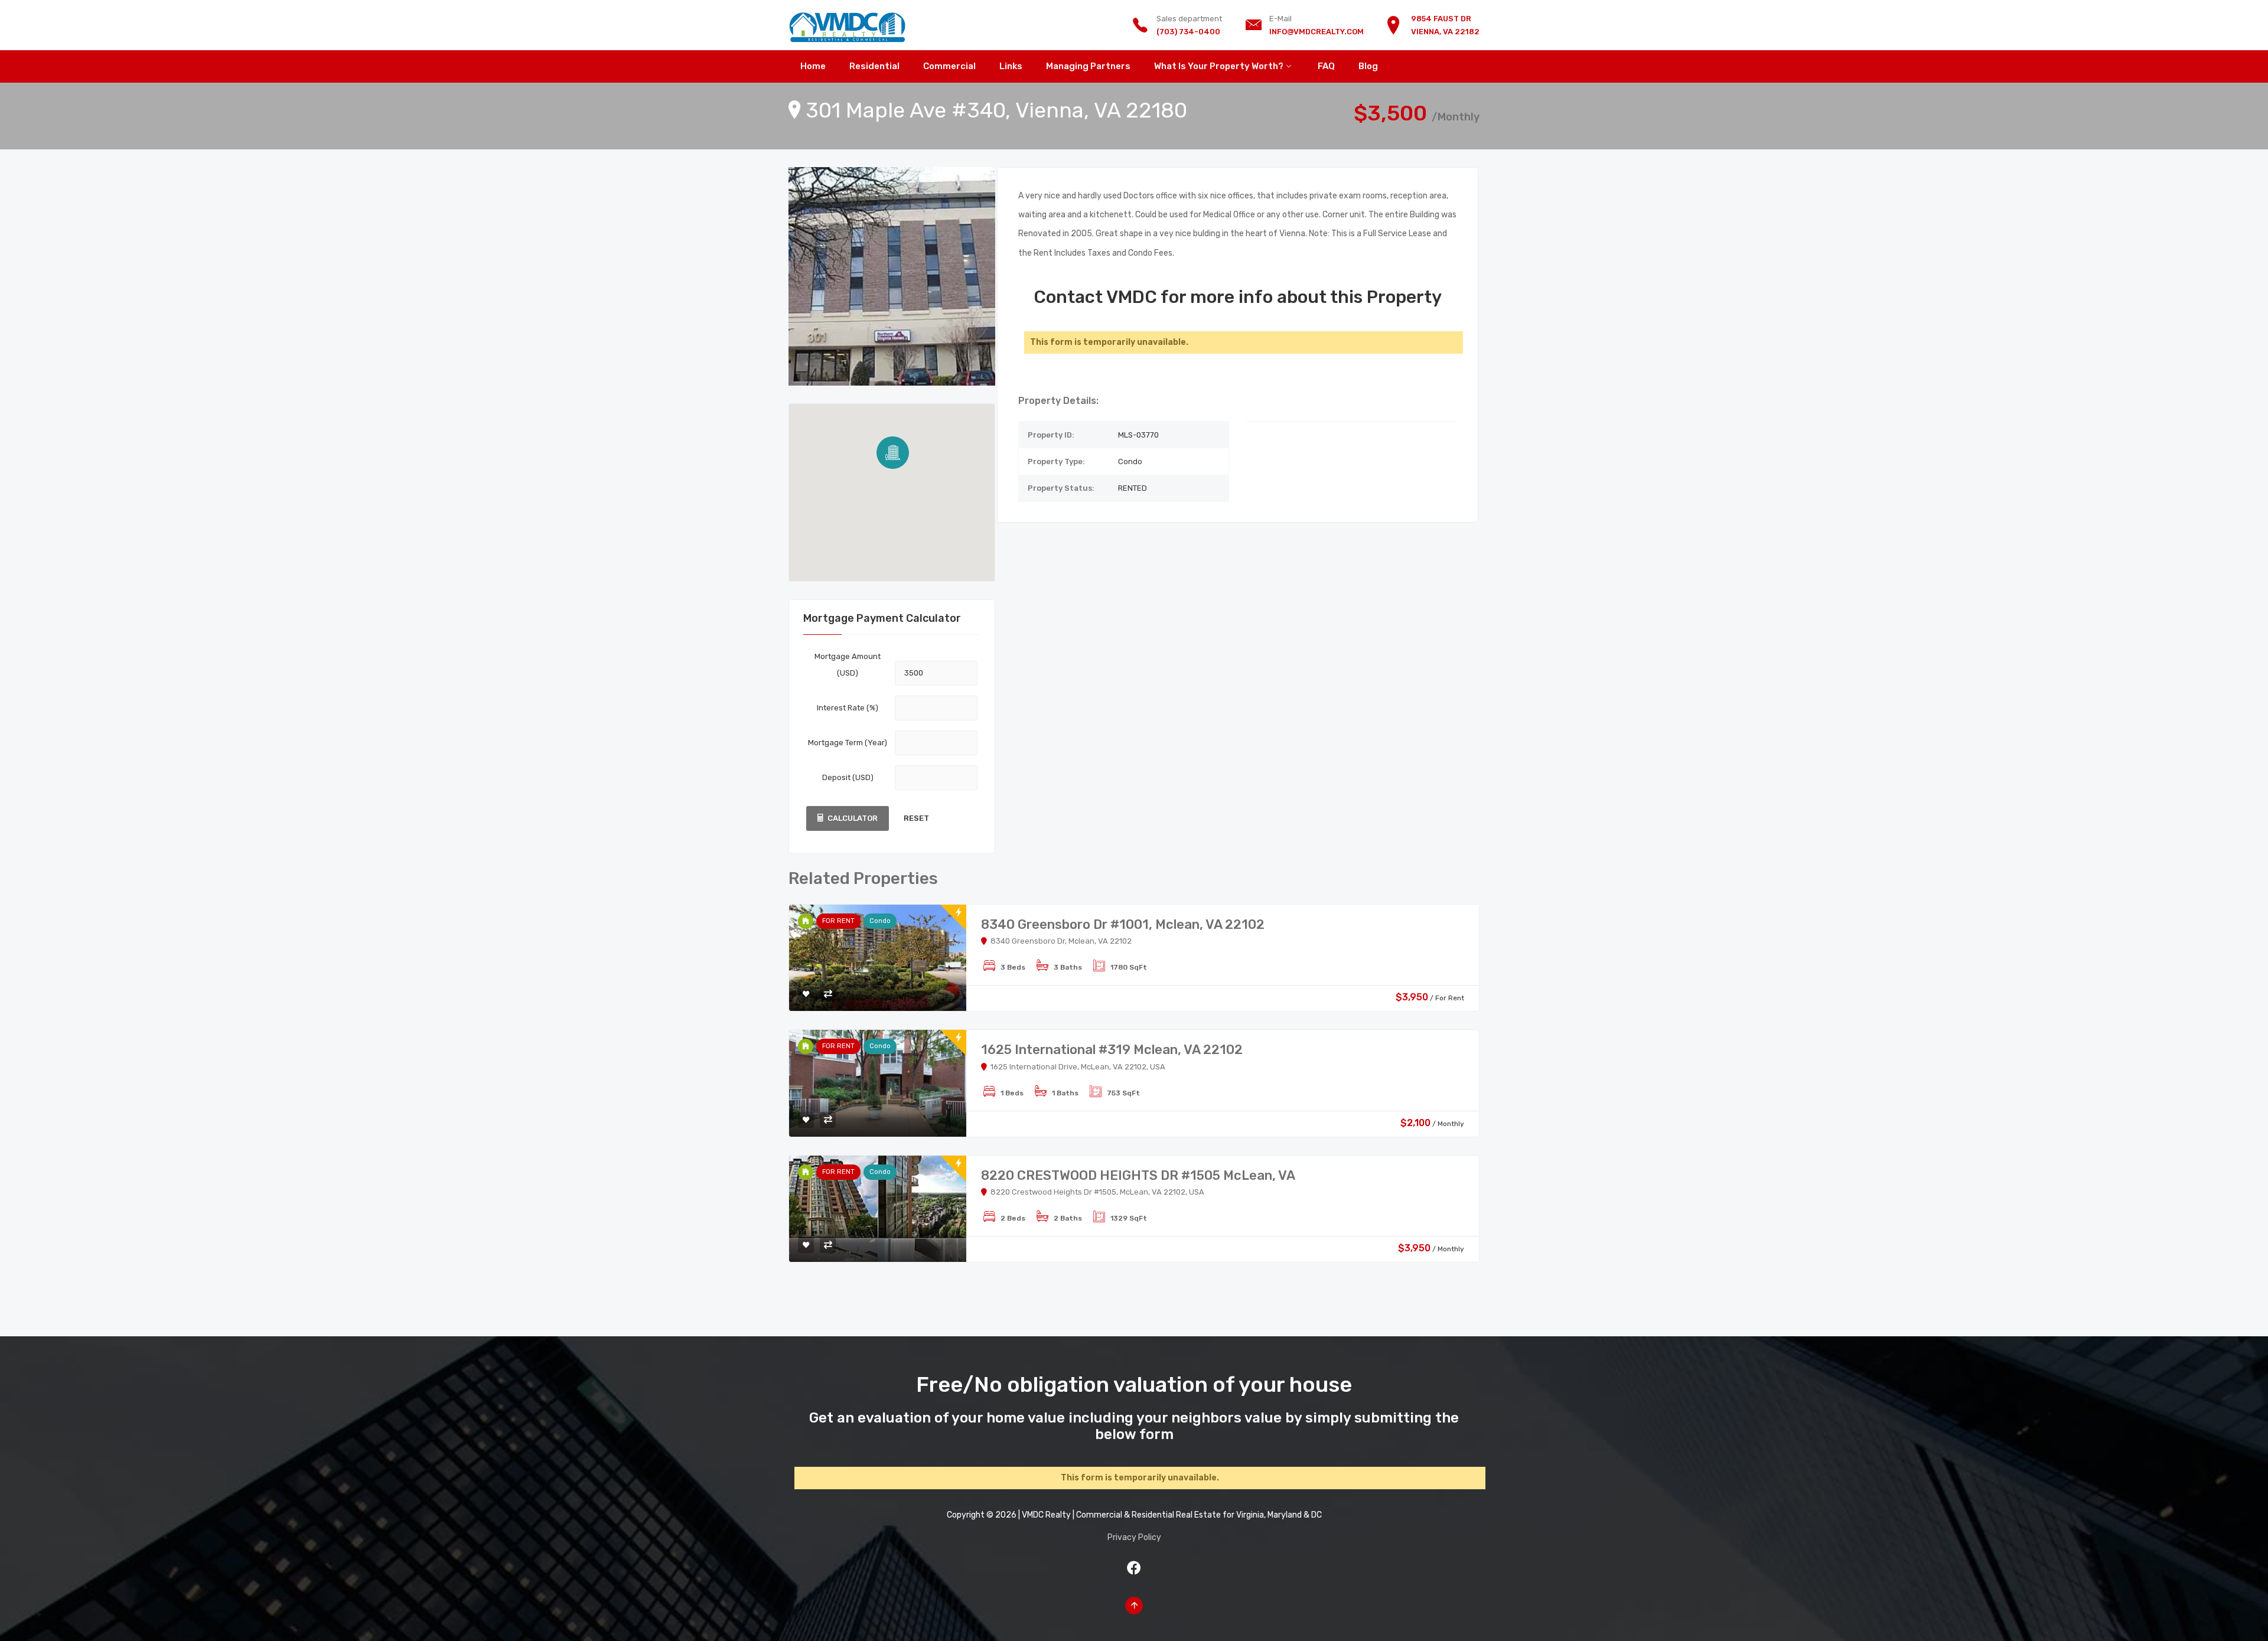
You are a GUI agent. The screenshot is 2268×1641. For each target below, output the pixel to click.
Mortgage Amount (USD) (848, 665)
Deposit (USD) (848, 777)
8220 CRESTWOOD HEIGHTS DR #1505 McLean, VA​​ (1138, 1175)
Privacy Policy (1134, 1537)
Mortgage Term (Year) (848, 743)
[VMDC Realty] (848, 25)
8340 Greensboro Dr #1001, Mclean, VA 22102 (1123, 924)
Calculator (853, 818)
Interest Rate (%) (848, 708)
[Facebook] (1134, 1568)
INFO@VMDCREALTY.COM (1317, 32)
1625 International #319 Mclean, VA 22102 (1112, 1050)
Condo (880, 921)
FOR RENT (838, 921)
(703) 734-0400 (1188, 32)
